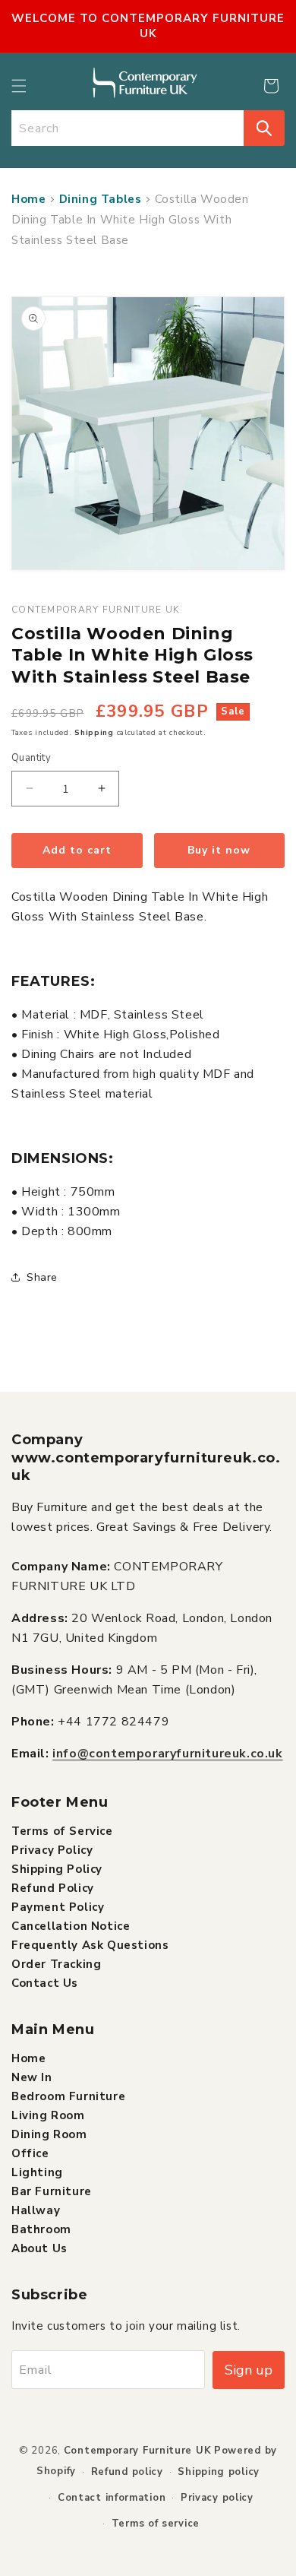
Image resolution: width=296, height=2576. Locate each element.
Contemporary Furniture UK (138, 2451)
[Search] (264, 128)
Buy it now (219, 850)
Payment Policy (58, 1907)
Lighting (37, 2172)
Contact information (112, 2498)
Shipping (94, 733)
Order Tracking (56, 1964)
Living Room (48, 2115)
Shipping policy (219, 2472)
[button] (19, 86)
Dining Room (49, 2134)
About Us (39, 2248)
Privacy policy (217, 2498)
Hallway (36, 2210)
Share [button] (42, 1277)
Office (30, 2153)
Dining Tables (101, 199)
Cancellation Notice (71, 1926)
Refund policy (127, 2472)
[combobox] (128, 128)
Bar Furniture (52, 2191)
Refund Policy (53, 1888)
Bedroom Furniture (68, 2096)
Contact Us (45, 1983)
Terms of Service (62, 1831)
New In (32, 2077)
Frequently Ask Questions (90, 1945)
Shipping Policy (57, 1869)
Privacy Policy (52, 1850)
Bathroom (41, 2229)
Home (28, 199)
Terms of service (156, 2524)
